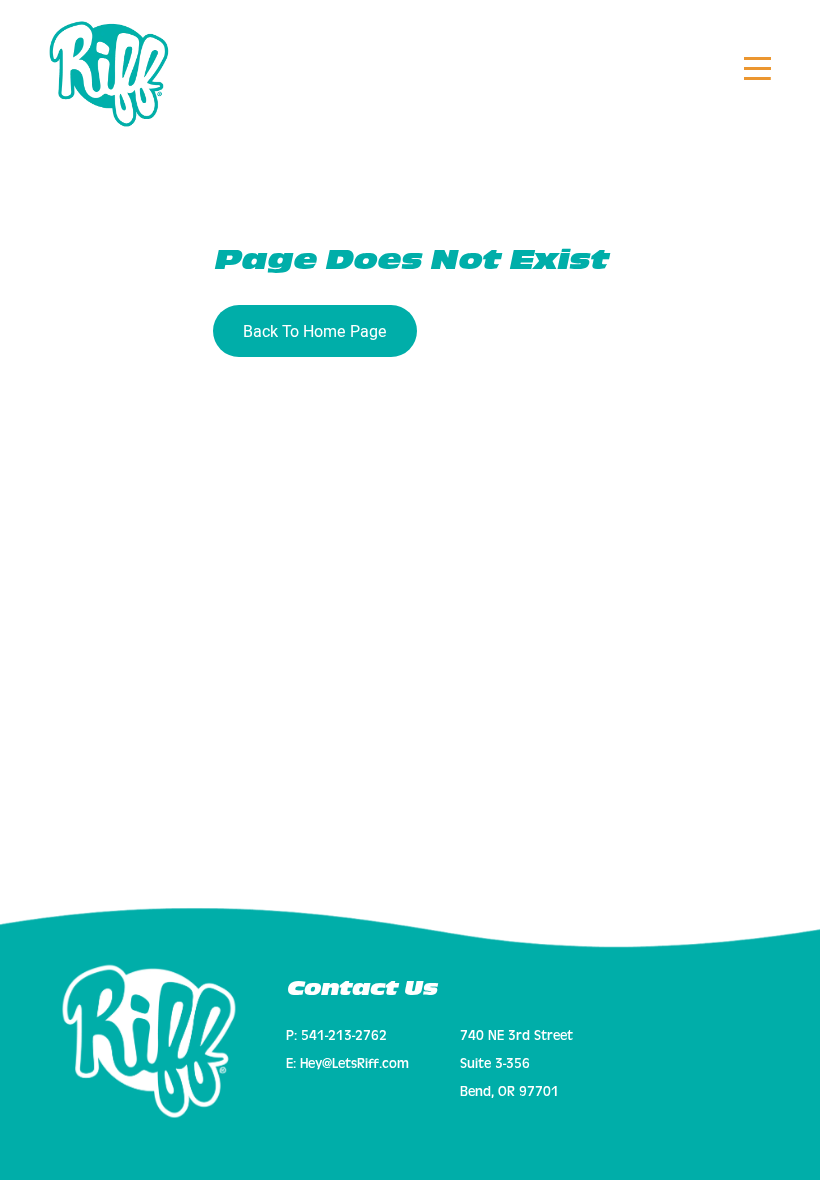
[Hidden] (757, 70)
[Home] (149, 1041)
